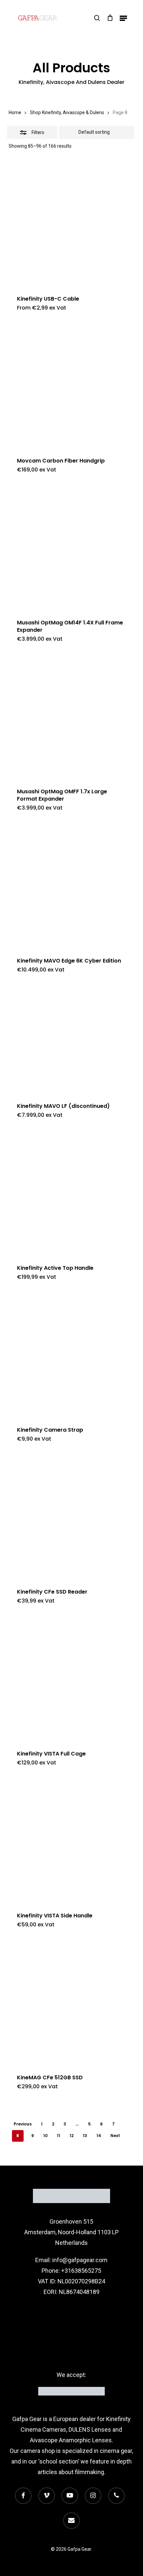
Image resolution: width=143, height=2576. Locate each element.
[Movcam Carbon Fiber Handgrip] (71, 385)
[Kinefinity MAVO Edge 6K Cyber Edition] (71, 885)
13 (85, 2136)
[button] (123, 18)
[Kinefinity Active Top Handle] (71, 1192)
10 (45, 2136)
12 (71, 2136)
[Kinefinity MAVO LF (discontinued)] (71, 1039)
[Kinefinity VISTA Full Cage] (71, 1678)
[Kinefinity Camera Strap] (71, 1354)
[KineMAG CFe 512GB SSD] (71, 2002)
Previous (23, 2124)
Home (15, 112)
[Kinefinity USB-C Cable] (71, 223)
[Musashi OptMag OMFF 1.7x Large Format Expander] (71, 716)
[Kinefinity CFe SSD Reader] (71, 1516)
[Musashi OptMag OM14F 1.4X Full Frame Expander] (71, 547)
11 (59, 2136)
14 (99, 2136)
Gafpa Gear (27, 2419)
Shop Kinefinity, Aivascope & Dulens (67, 112)
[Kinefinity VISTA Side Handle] (71, 1840)
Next (115, 2136)
